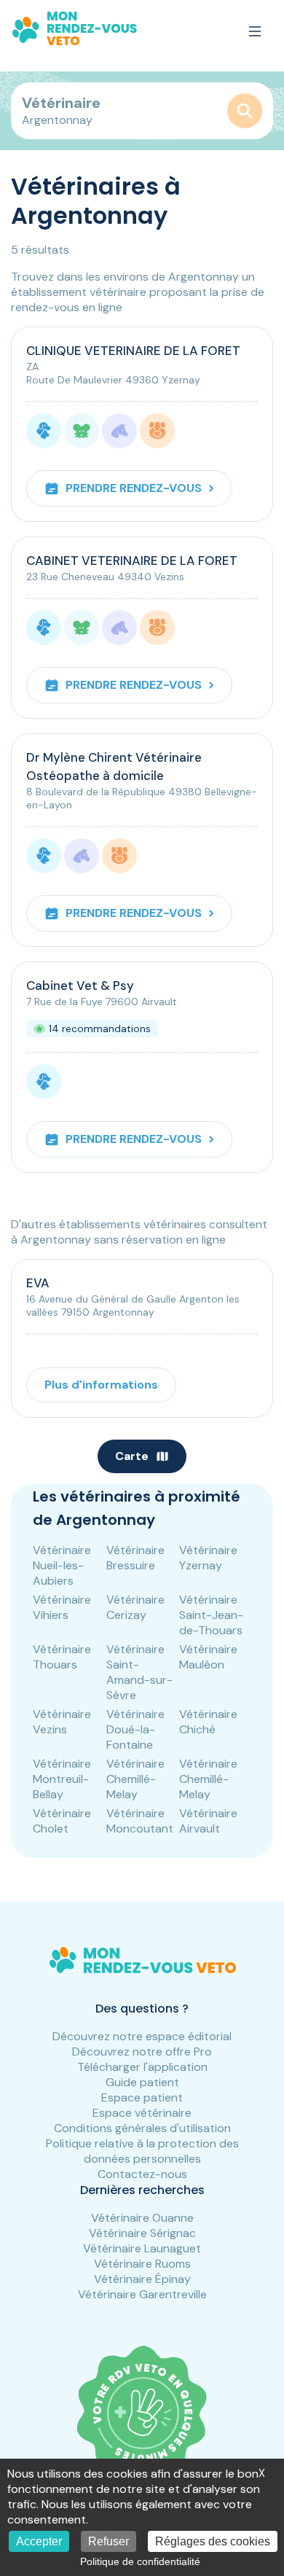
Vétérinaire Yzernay (208, 1558)
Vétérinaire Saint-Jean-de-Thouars (211, 1615)
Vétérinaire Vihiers (62, 1607)
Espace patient (142, 2097)
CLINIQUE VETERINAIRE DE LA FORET (133, 351)
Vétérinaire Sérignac (142, 2233)
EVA (38, 1283)
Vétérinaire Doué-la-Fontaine (135, 1729)
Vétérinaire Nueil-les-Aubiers (62, 1565)
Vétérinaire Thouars (62, 1657)
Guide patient (142, 2082)
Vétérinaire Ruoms (142, 2264)
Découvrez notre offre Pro (142, 2052)
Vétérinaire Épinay (142, 2279)
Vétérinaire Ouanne (142, 2218)
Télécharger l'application (142, 2067)
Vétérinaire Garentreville (142, 2294)
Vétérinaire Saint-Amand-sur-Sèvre (139, 1672)
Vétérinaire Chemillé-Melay (135, 1779)
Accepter (39, 2541)
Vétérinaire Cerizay (135, 1607)
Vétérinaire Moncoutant (140, 1821)
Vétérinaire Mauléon (208, 1657)
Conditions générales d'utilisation (142, 2128)
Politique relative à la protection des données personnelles (142, 2151)
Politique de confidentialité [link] (140, 2561)
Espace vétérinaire (142, 2113)
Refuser (109, 2541)
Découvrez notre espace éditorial (142, 2036)
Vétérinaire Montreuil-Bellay (62, 1779)
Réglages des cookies (213, 2541)
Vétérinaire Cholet (62, 1821)
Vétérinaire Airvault (208, 1821)
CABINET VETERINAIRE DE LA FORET (132, 561)
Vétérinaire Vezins (62, 1722)
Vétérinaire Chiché (208, 1722)
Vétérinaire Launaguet (142, 2248)
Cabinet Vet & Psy (80, 985)
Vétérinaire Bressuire (135, 1558)
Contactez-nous (142, 2174)
